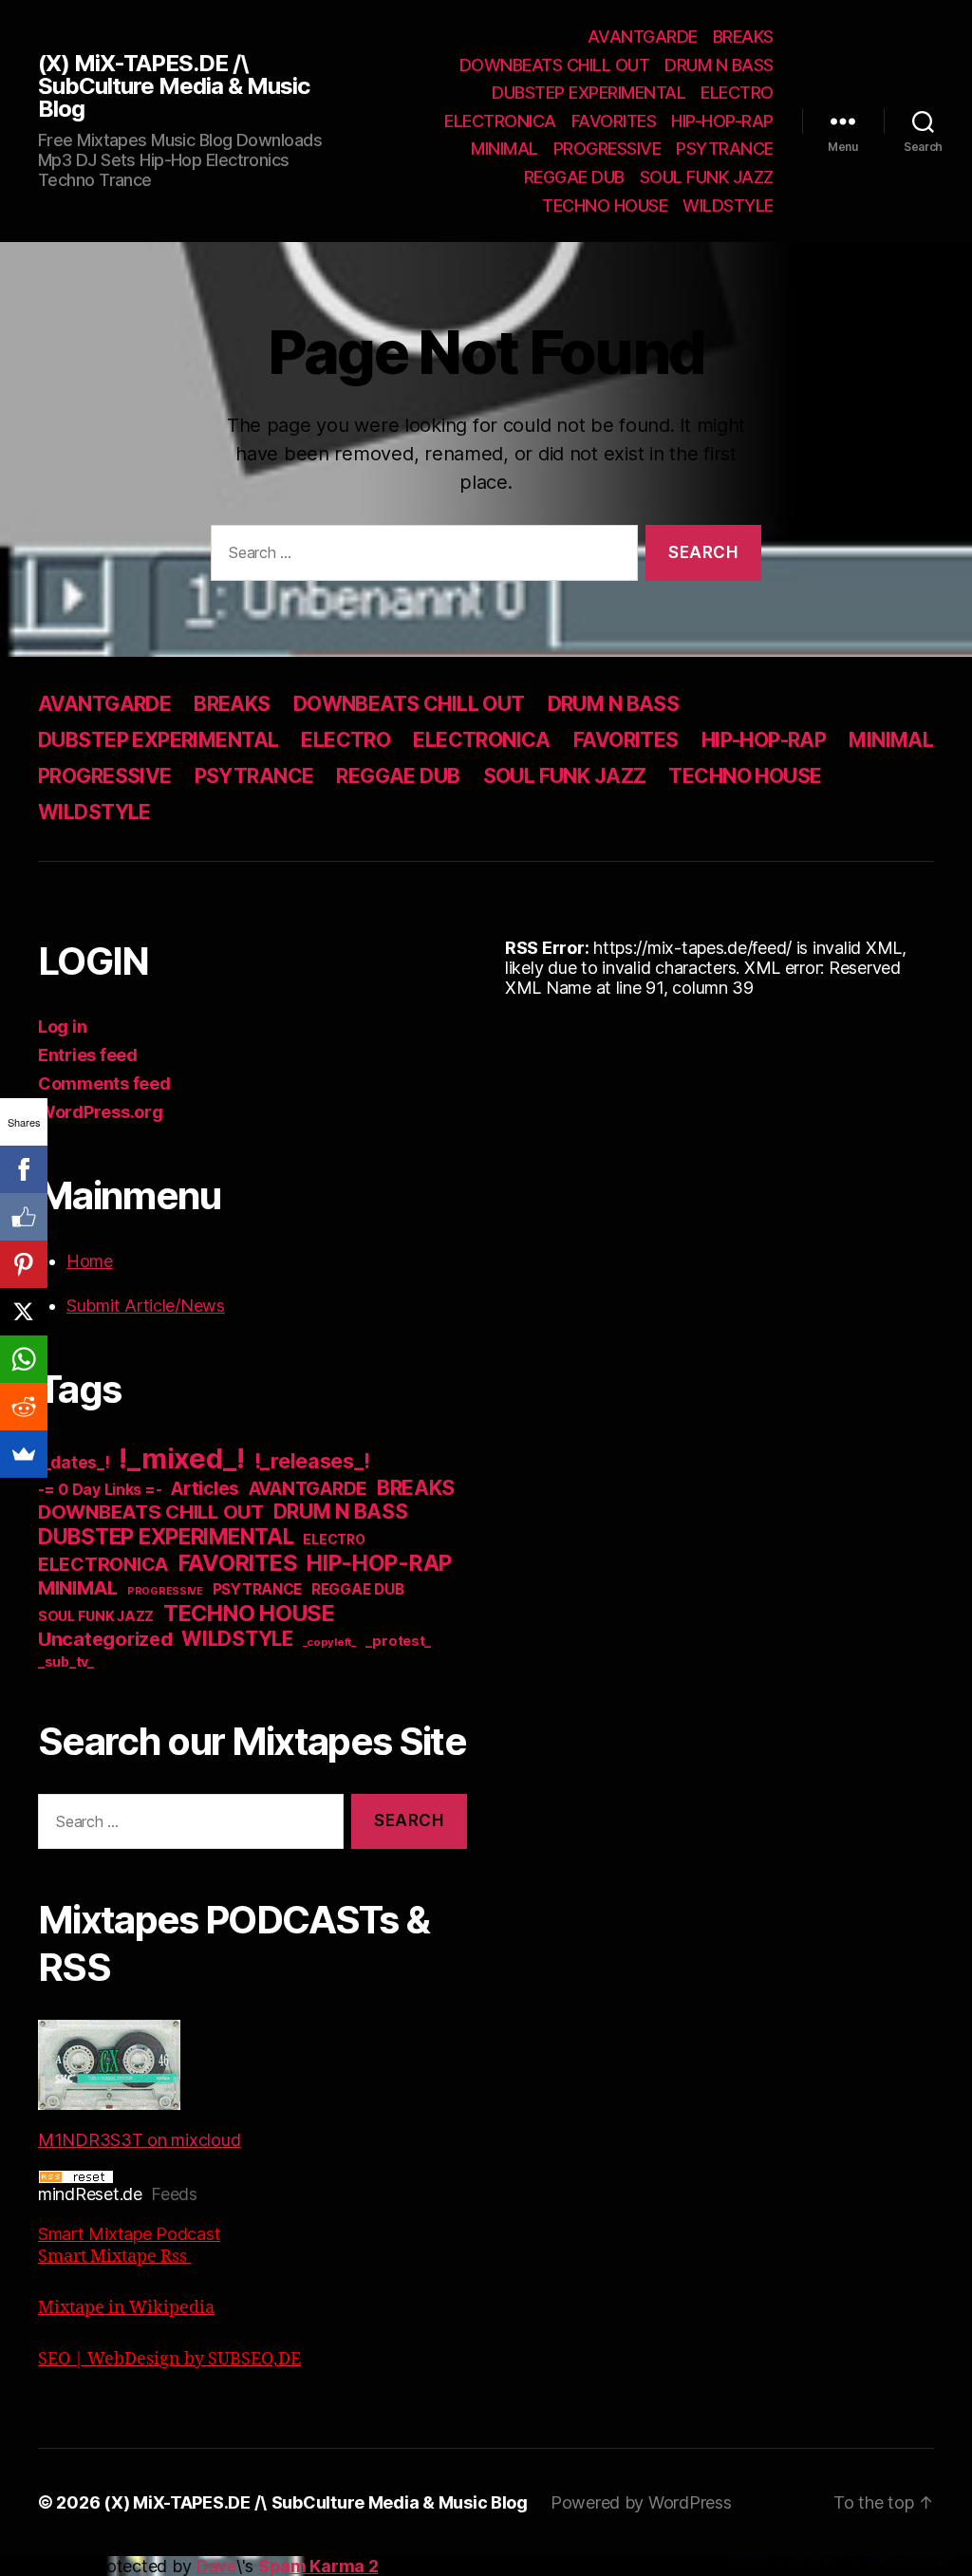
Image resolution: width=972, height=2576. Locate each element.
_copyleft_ (329, 1642)
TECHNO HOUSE (605, 205)
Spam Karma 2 (318, 2566)
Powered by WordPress (641, 2502)
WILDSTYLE (728, 205)
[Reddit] (24, 1407)
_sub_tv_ (66, 1661)
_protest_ (399, 1641)
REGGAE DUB (574, 177)
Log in (62, 1027)
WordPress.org (101, 1112)
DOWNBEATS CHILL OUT (555, 65)
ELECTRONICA (500, 121)
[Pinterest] (24, 1264)
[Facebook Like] (24, 1217)
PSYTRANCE (725, 149)
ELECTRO (737, 93)
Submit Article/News (146, 1306)
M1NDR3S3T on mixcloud (139, 2140)
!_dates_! (74, 1462)
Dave (216, 2566)
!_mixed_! (182, 1458)
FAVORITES (614, 121)
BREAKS (743, 37)
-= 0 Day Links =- (100, 1490)
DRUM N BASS (719, 65)
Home (90, 1261)
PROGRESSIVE (607, 149)
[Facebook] (24, 1169)
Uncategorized (105, 1639)
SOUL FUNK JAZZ (707, 177)
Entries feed (88, 1055)
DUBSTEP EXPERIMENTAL (589, 93)
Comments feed (104, 1083)
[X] (24, 1312)
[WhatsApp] (24, 1359)
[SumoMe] (24, 1454)
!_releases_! (312, 1461)
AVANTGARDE (643, 37)
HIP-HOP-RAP (722, 121)
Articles (205, 1489)
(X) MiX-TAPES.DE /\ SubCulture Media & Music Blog (174, 86)
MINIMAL (505, 149)
